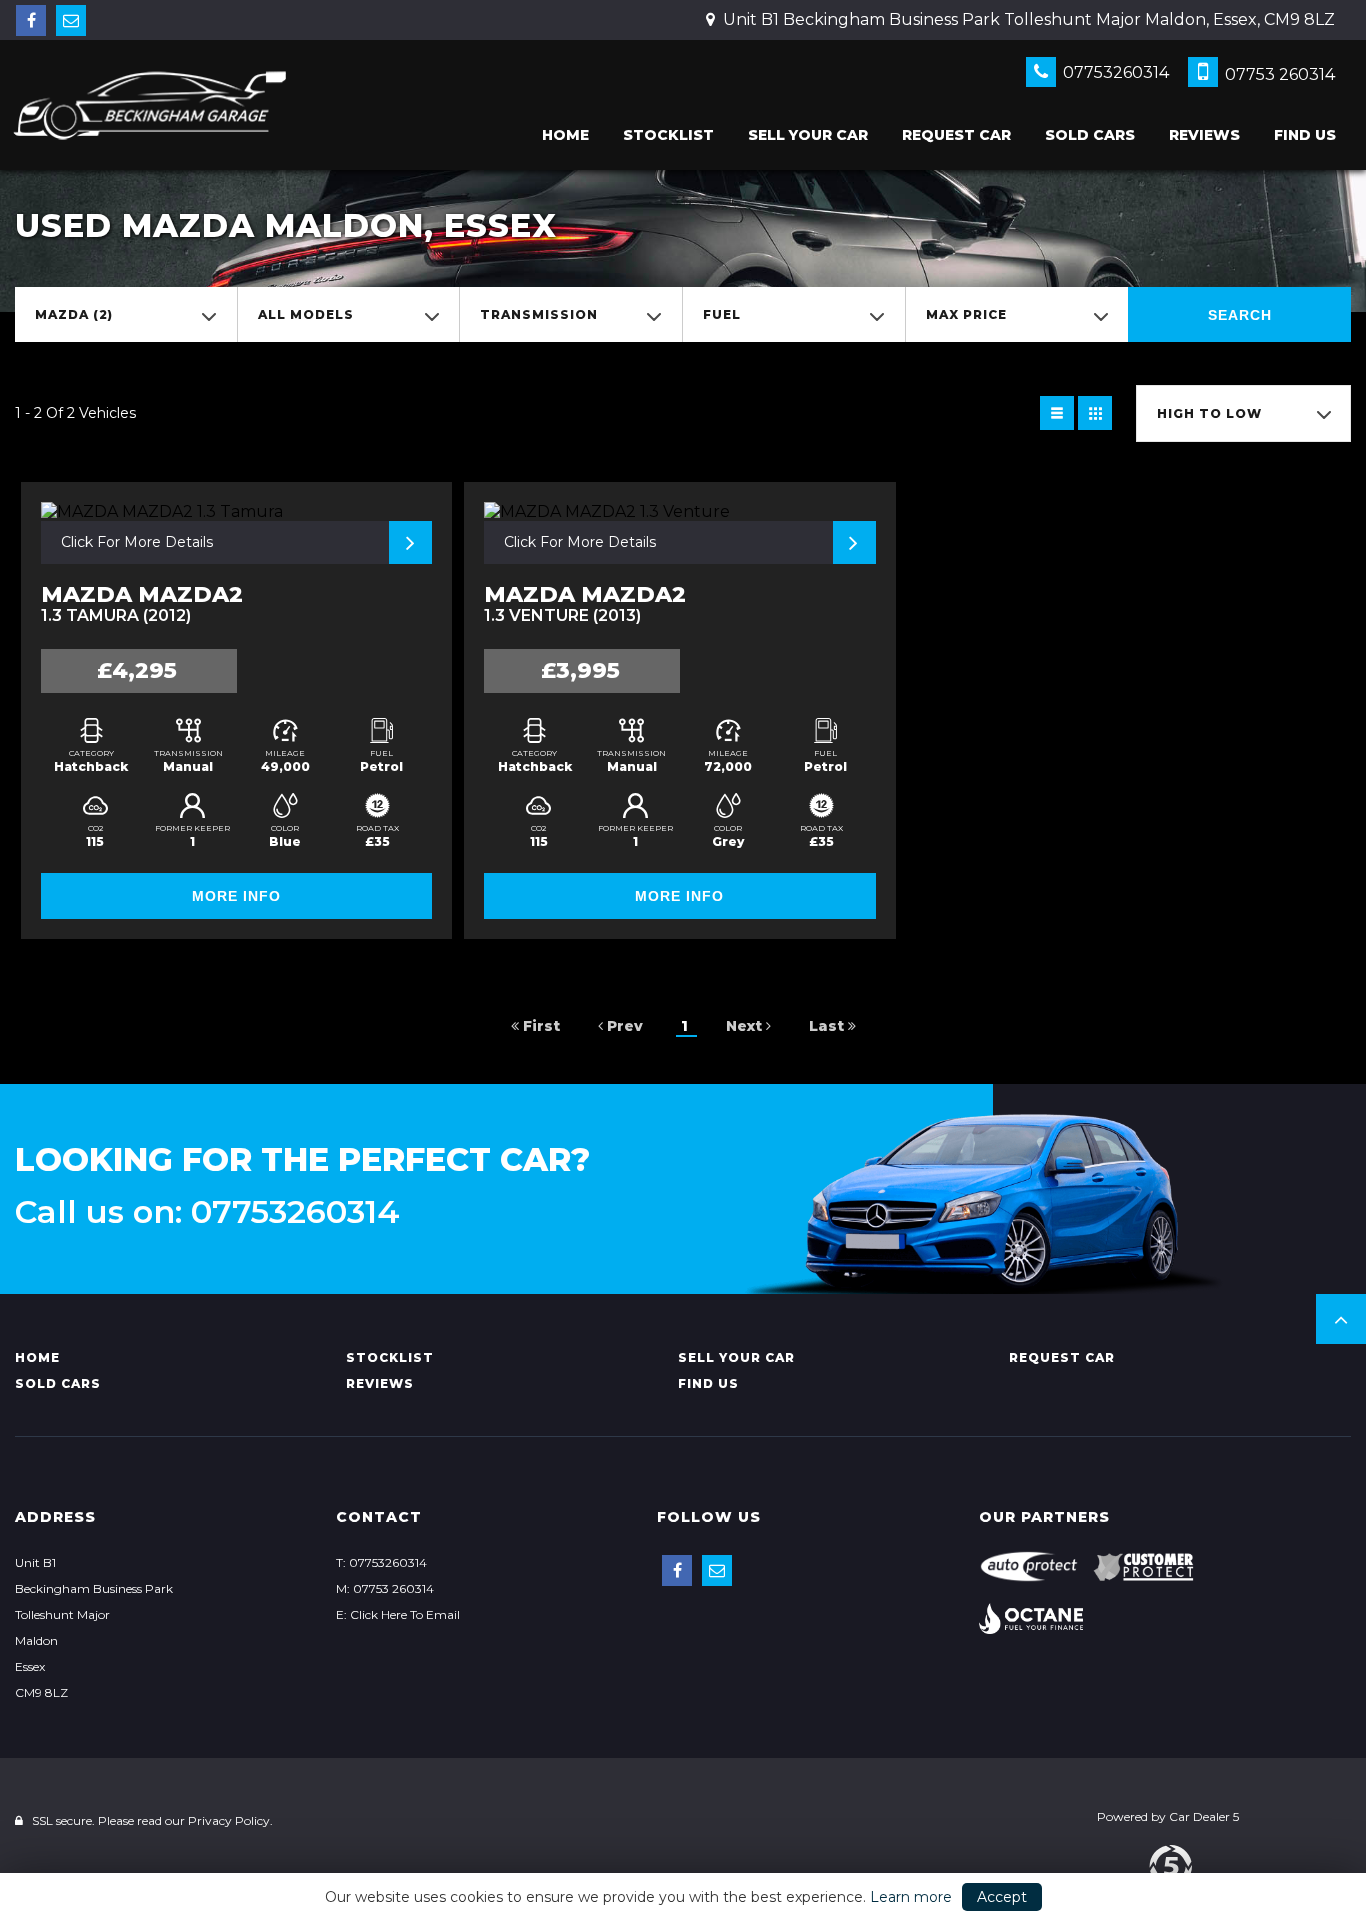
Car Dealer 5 (1204, 1816)
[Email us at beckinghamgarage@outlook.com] (71, 20)
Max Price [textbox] (966, 314)
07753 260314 (1278, 74)
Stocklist (668, 135)
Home (565, 135)
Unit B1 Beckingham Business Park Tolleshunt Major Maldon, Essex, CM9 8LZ (1027, 19)
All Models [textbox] (306, 314)
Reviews (1204, 135)
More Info (236, 896)
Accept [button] (1002, 1897)
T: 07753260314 (381, 1562)
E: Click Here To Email (398, 1614)
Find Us (1305, 135)
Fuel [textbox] (722, 314)
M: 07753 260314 (385, 1588)
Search (1240, 315)
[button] (1341, 1319)
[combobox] (126, 314)
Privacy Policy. (230, 1820)
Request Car (956, 135)
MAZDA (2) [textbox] (74, 314)
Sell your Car (808, 135)
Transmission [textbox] (539, 314)
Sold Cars (1090, 135)
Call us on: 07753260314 (207, 1212)
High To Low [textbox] (1209, 413)
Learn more (911, 1897)
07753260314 (1114, 72)
